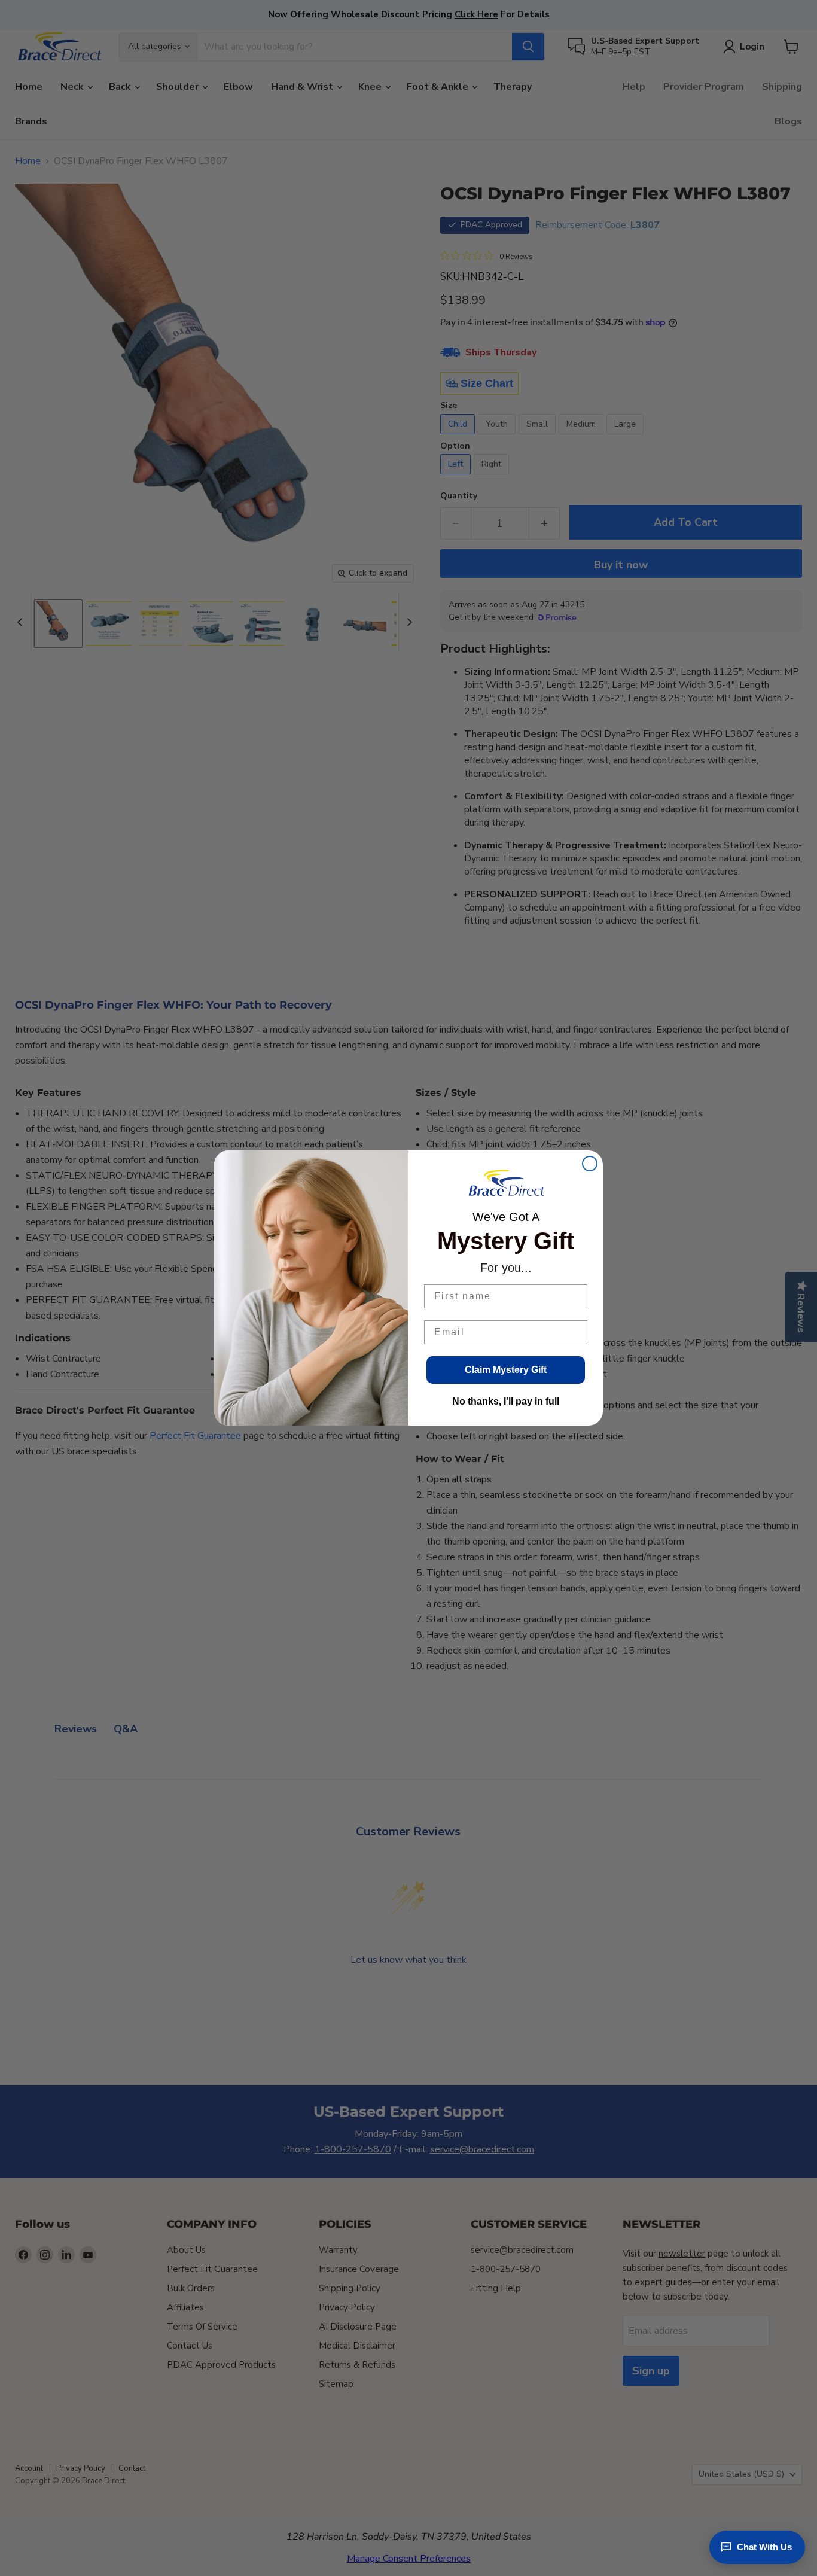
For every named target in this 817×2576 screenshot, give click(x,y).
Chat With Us (764, 2547)
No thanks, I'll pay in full (506, 1401)
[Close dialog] (590, 1164)
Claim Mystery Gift (506, 1370)
